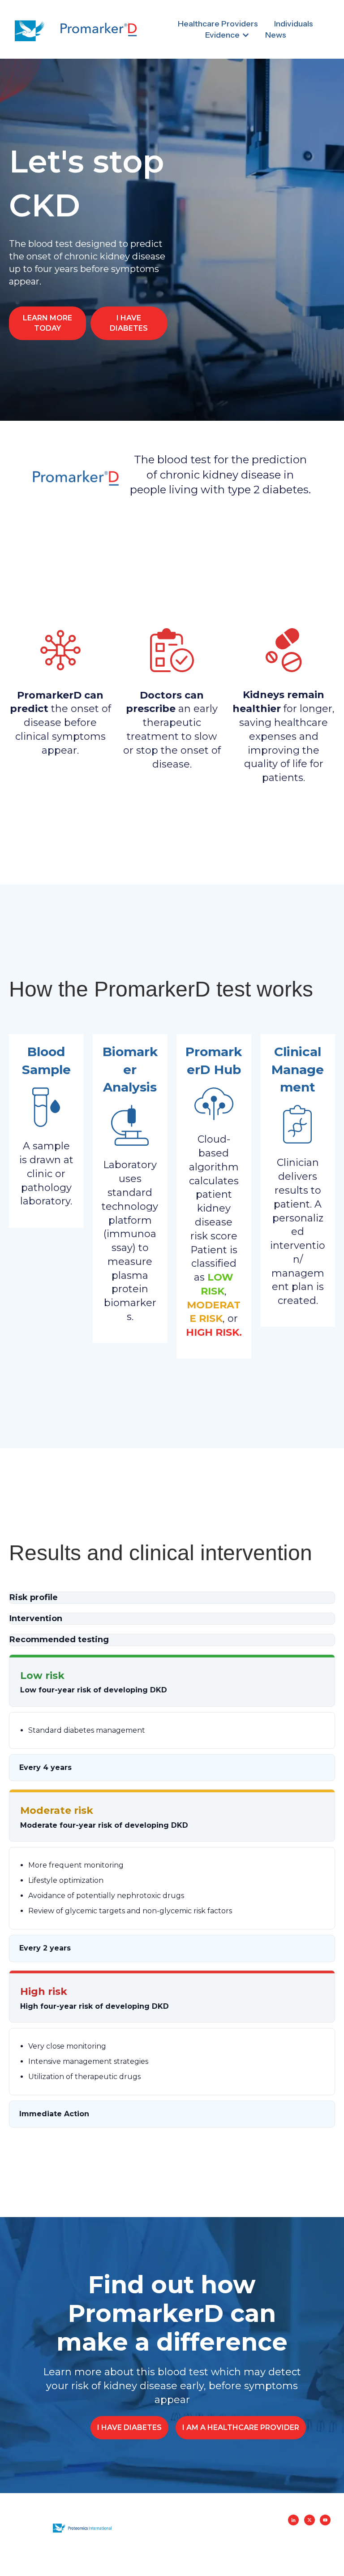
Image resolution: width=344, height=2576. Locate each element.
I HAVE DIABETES (129, 323)
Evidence (222, 35)
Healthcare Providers (218, 24)
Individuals (294, 24)
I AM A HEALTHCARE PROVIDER (241, 2427)
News (276, 35)
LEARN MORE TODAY (47, 323)
